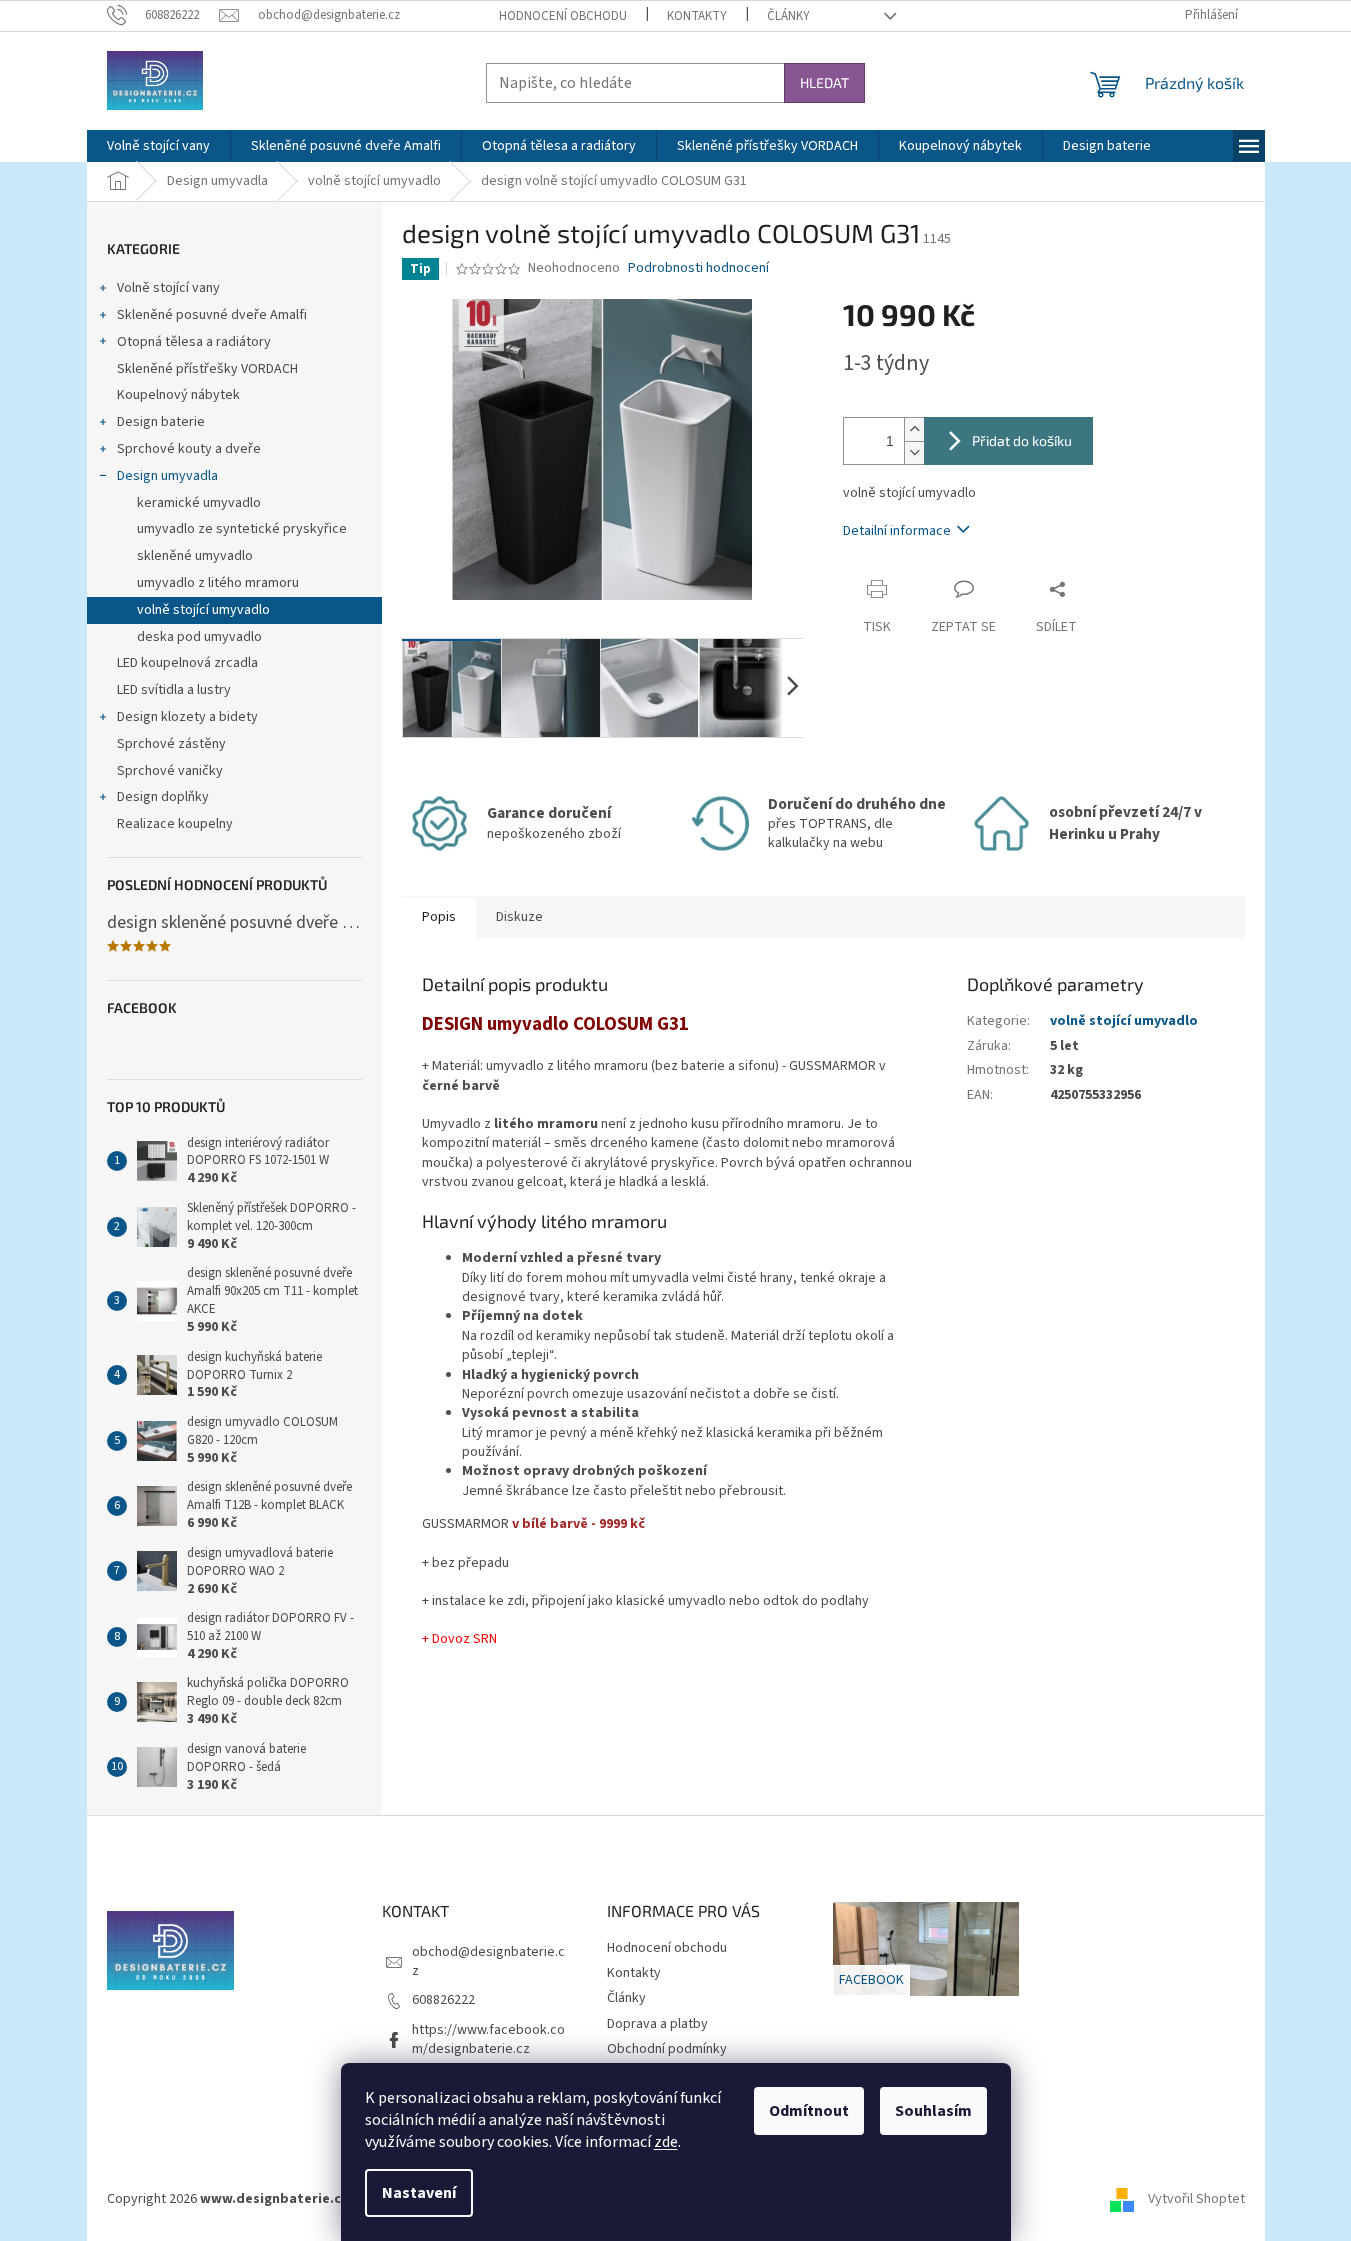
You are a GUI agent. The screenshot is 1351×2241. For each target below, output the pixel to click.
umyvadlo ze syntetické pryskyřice (242, 529)
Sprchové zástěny (171, 744)
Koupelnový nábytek (178, 395)
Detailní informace (897, 531)
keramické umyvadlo (199, 503)
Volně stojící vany (168, 288)
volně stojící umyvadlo (203, 610)
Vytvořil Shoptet (1196, 2199)
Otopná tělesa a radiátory (194, 342)
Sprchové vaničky (170, 771)
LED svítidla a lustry (174, 690)
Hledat (824, 82)
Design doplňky (163, 797)
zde (666, 2142)
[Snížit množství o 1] (914, 452)
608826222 (443, 2000)
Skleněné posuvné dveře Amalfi (212, 315)
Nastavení (419, 2193)
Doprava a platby (657, 2024)
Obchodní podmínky (667, 2049)
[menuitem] (158, 146)
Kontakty (697, 16)
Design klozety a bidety (187, 717)
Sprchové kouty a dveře (189, 449)
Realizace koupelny (175, 824)
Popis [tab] (439, 917)
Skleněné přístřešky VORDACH (207, 369)
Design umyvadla (167, 476)
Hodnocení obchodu (563, 16)
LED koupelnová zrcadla (187, 663)
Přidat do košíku (1022, 440)
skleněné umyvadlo (195, 556)
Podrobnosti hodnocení (698, 268)
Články (788, 16)
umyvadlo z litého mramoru (218, 583)
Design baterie (161, 422)
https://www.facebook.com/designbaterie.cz (488, 2039)
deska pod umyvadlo (199, 637)
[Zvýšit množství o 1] (914, 429)
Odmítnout (809, 2111)
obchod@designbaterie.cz (488, 1961)
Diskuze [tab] (519, 917)
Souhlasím (933, 2111)
